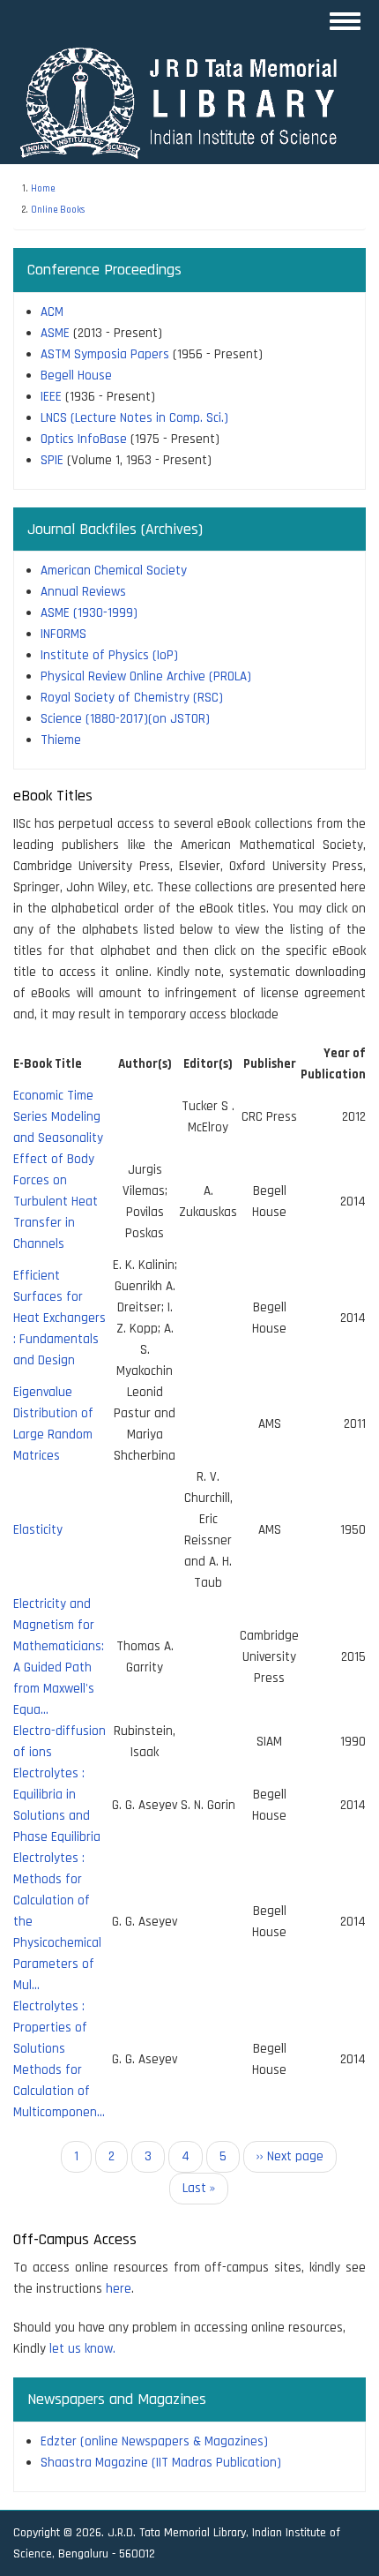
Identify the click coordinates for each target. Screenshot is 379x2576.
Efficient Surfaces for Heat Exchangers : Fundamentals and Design (59, 1318)
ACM (52, 312)
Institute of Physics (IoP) (109, 655)
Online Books (58, 210)
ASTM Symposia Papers (105, 354)
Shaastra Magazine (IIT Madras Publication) (161, 2463)
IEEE (51, 397)
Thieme (61, 740)
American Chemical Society (114, 571)
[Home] (187, 102)
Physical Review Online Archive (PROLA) (146, 676)
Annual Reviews (83, 592)
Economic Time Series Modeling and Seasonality (58, 1117)
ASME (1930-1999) (89, 613)
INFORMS (63, 634)
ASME (55, 333)
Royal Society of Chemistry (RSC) (132, 698)
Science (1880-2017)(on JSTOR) (125, 719)
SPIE (52, 460)
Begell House (76, 376)
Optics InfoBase (84, 439)
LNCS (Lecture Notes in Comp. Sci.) (134, 418)
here (119, 2289)
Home (43, 189)
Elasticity (38, 1530)
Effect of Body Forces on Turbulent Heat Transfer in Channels (56, 1202)
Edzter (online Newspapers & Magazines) (154, 2441)
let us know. (82, 2349)
